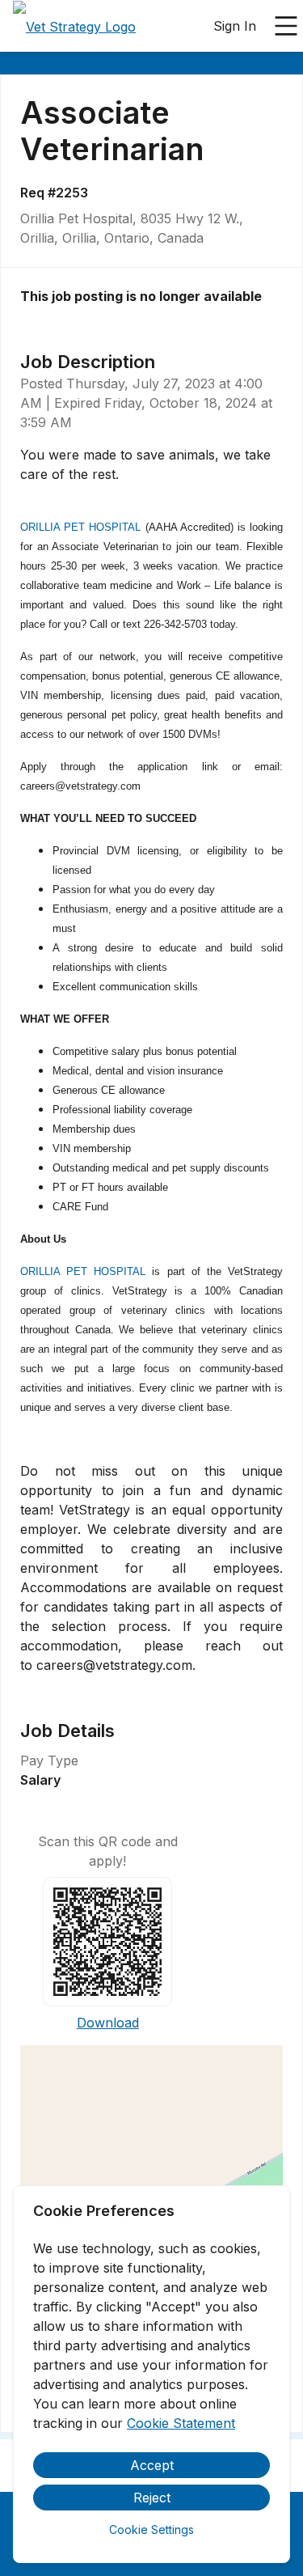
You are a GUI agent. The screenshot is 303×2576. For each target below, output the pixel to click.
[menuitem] (74, 27)
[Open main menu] (286, 26)
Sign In (235, 26)
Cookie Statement (181, 2423)
